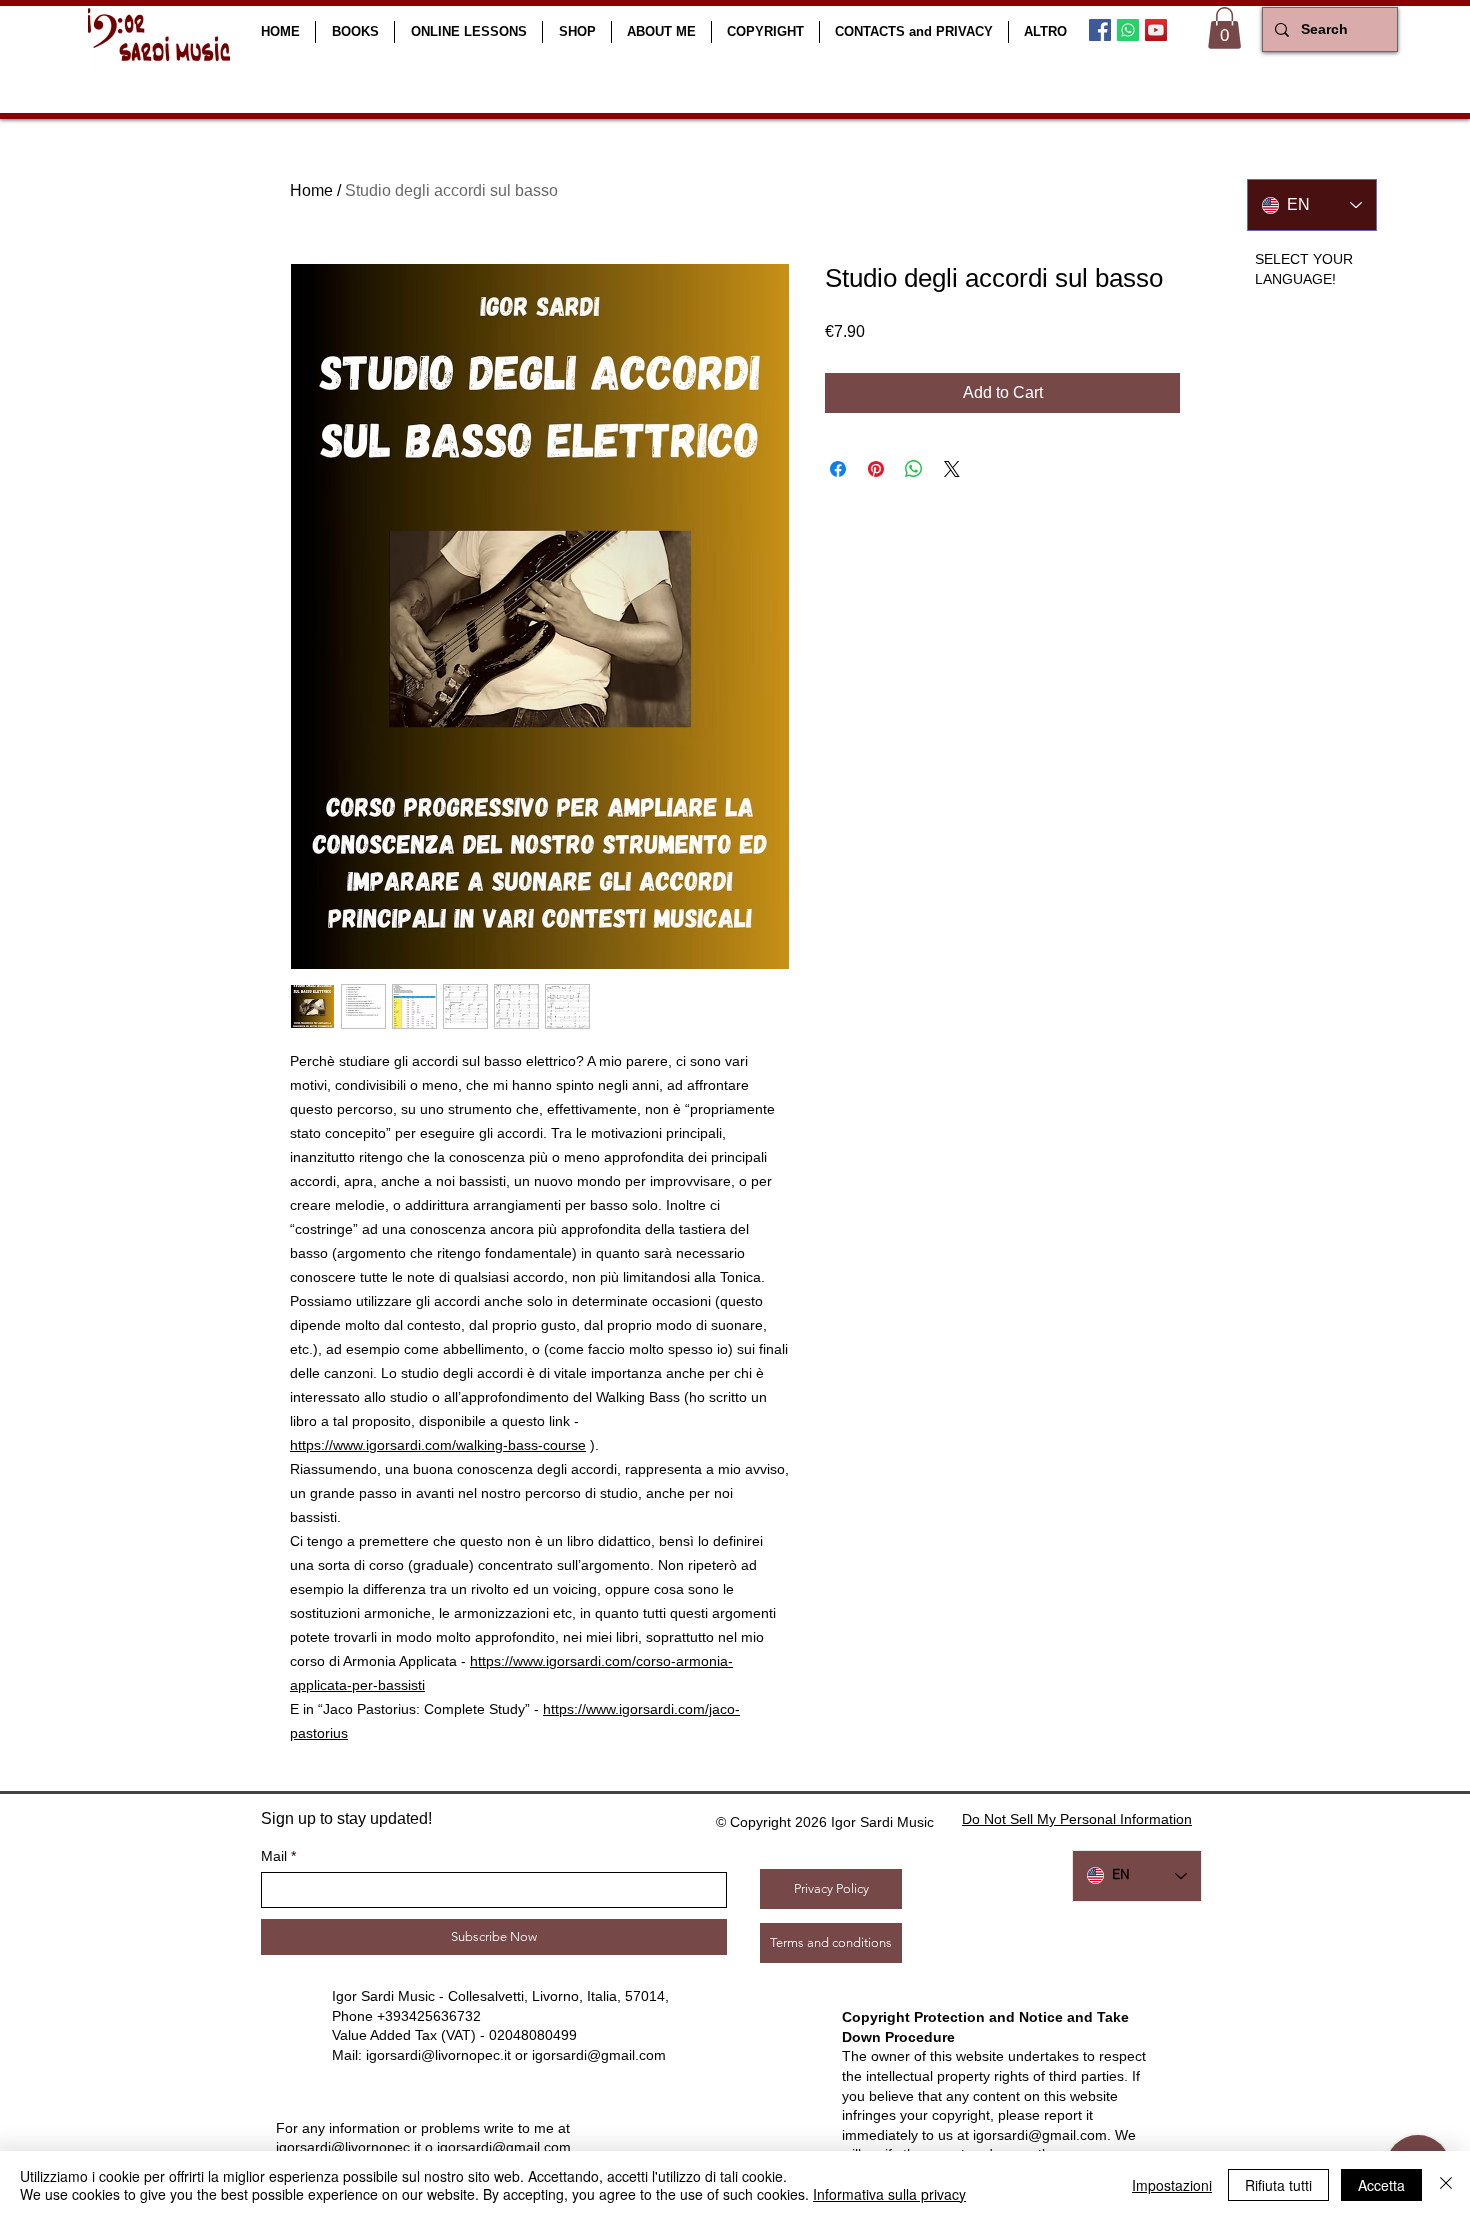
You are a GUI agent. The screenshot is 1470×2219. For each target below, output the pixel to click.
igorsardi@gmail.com (599, 2055)
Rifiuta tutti (1278, 2185)
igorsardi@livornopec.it (438, 2055)
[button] (355, 32)
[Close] (1446, 2185)
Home (311, 190)
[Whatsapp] (1128, 30)
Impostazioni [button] (1172, 2185)
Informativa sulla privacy (889, 2194)
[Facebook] (1100, 30)
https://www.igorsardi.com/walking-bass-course (438, 1445)
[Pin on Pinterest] (876, 469)
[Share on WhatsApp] (914, 469)
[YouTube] (1156, 30)
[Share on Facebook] (838, 469)
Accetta (1381, 2185)
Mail (274, 1856)
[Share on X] (952, 469)
